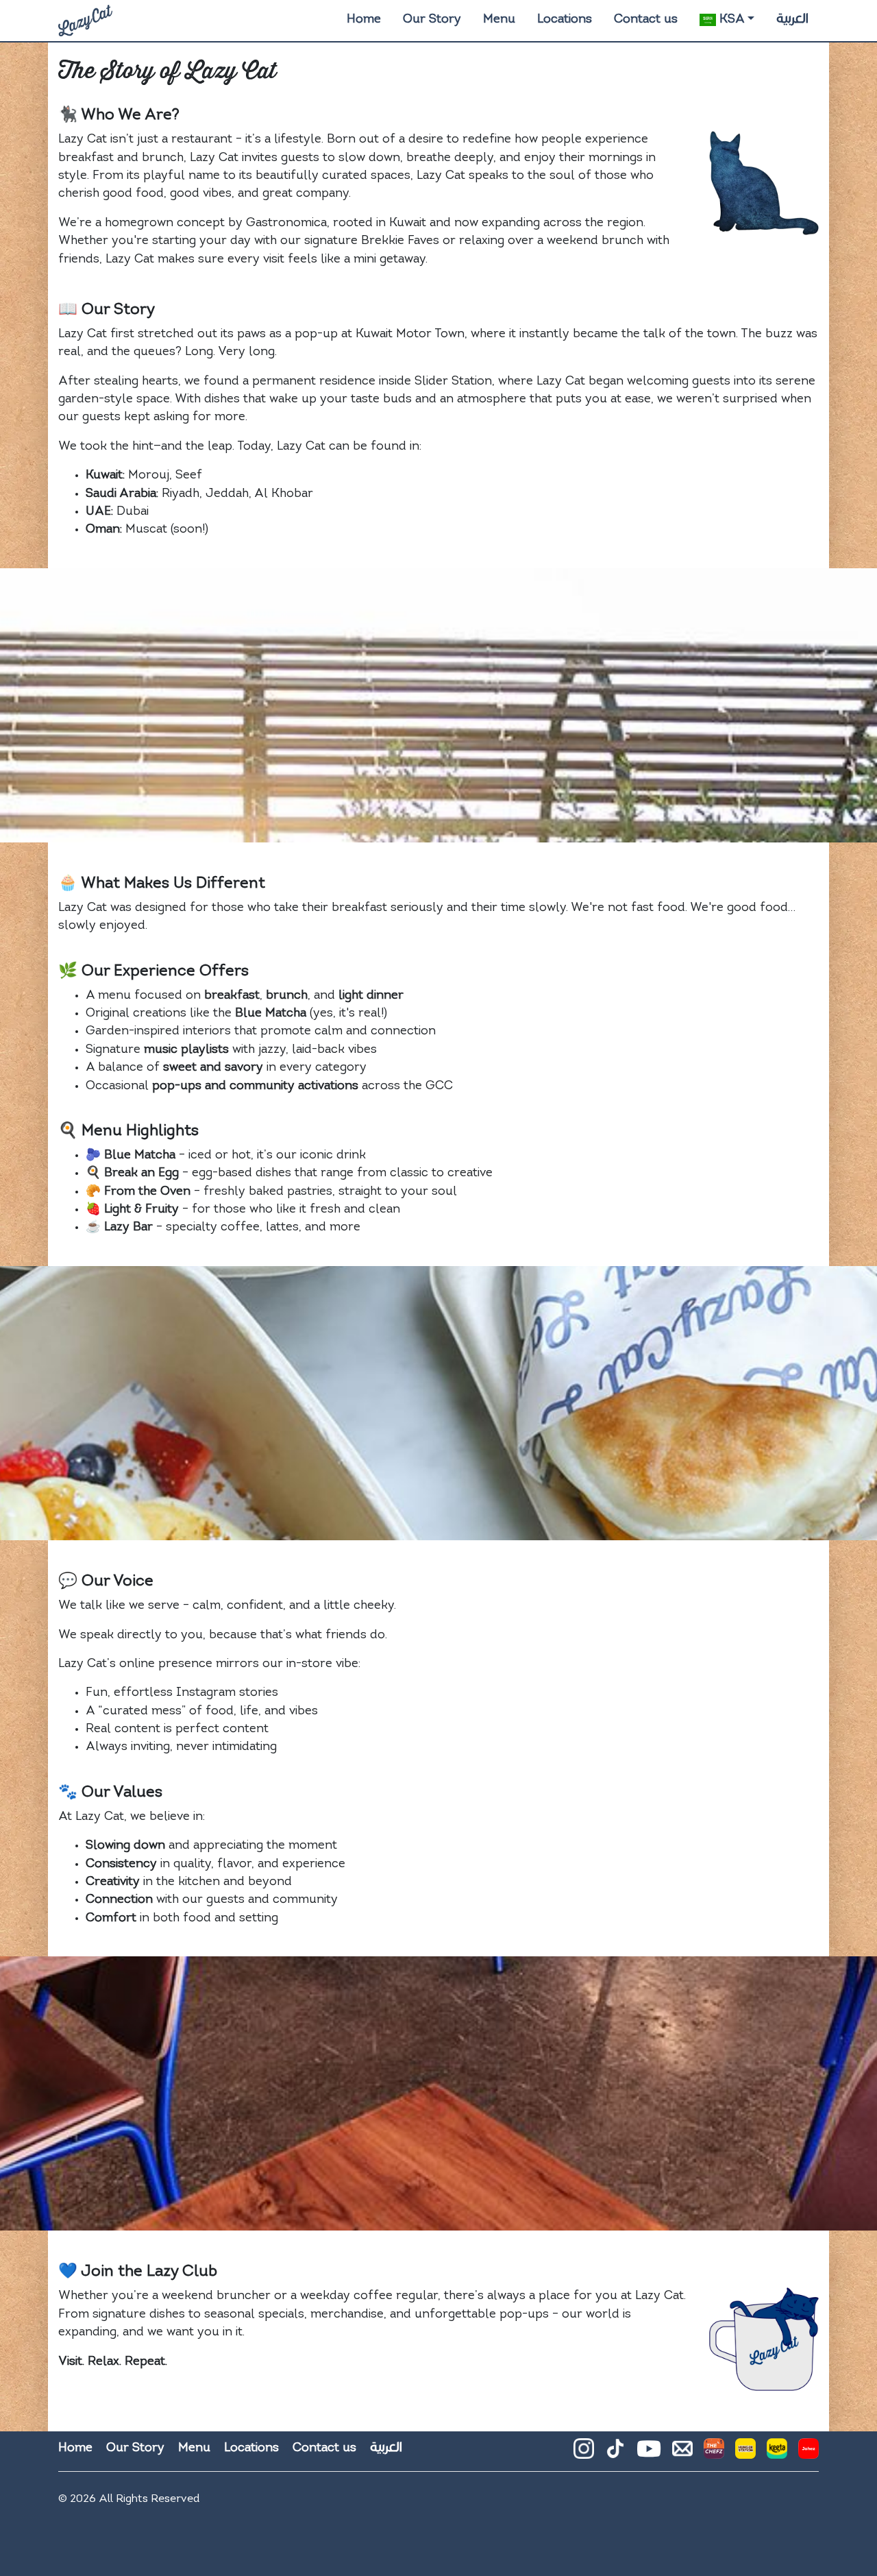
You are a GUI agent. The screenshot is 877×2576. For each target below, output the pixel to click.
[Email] (682, 2454)
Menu (499, 20)
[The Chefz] (714, 2454)
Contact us (646, 20)
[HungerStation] (745, 2454)
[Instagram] (584, 2454)
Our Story (432, 20)
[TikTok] (615, 2454)
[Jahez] (808, 2454)
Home (364, 20)
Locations (565, 20)
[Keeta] (777, 2454)
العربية (792, 19)
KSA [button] (730, 20)
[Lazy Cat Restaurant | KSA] (85, 21)
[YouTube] (649, 2449)
